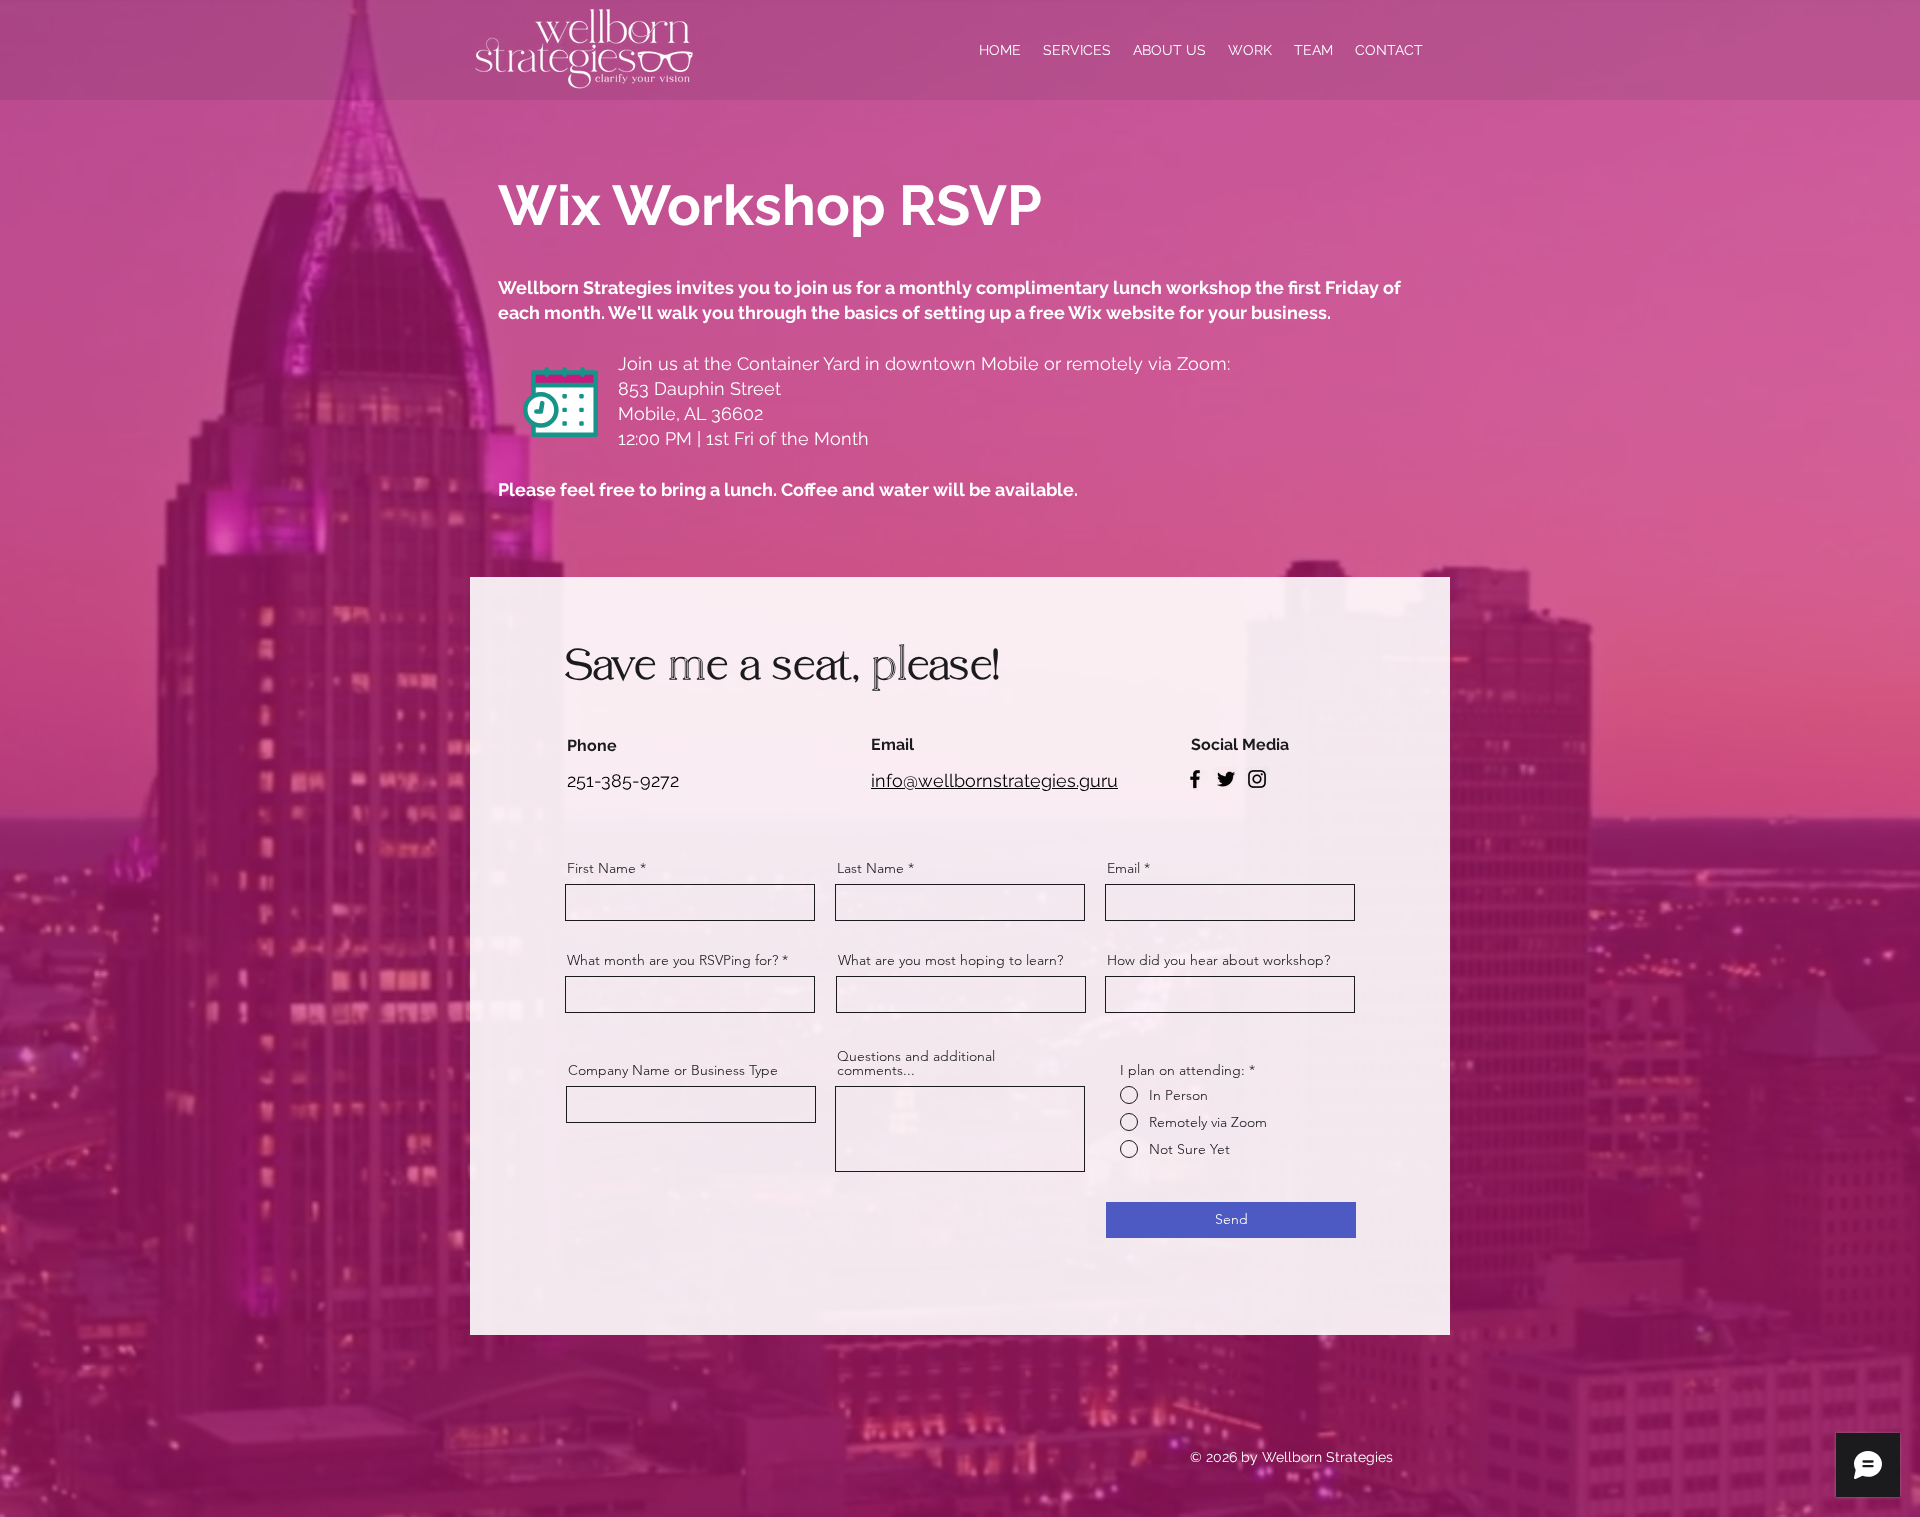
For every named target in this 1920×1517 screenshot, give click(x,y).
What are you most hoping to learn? (950, 960)
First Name (601, 868)
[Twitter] (1226, 779)
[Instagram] (1257, 779)
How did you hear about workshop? (1218, 960)
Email (1123, 868)
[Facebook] (1195, 779)
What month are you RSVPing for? (672, 960)
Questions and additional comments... (916, 1063)
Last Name (870, 868)
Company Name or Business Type (673, 1070)
